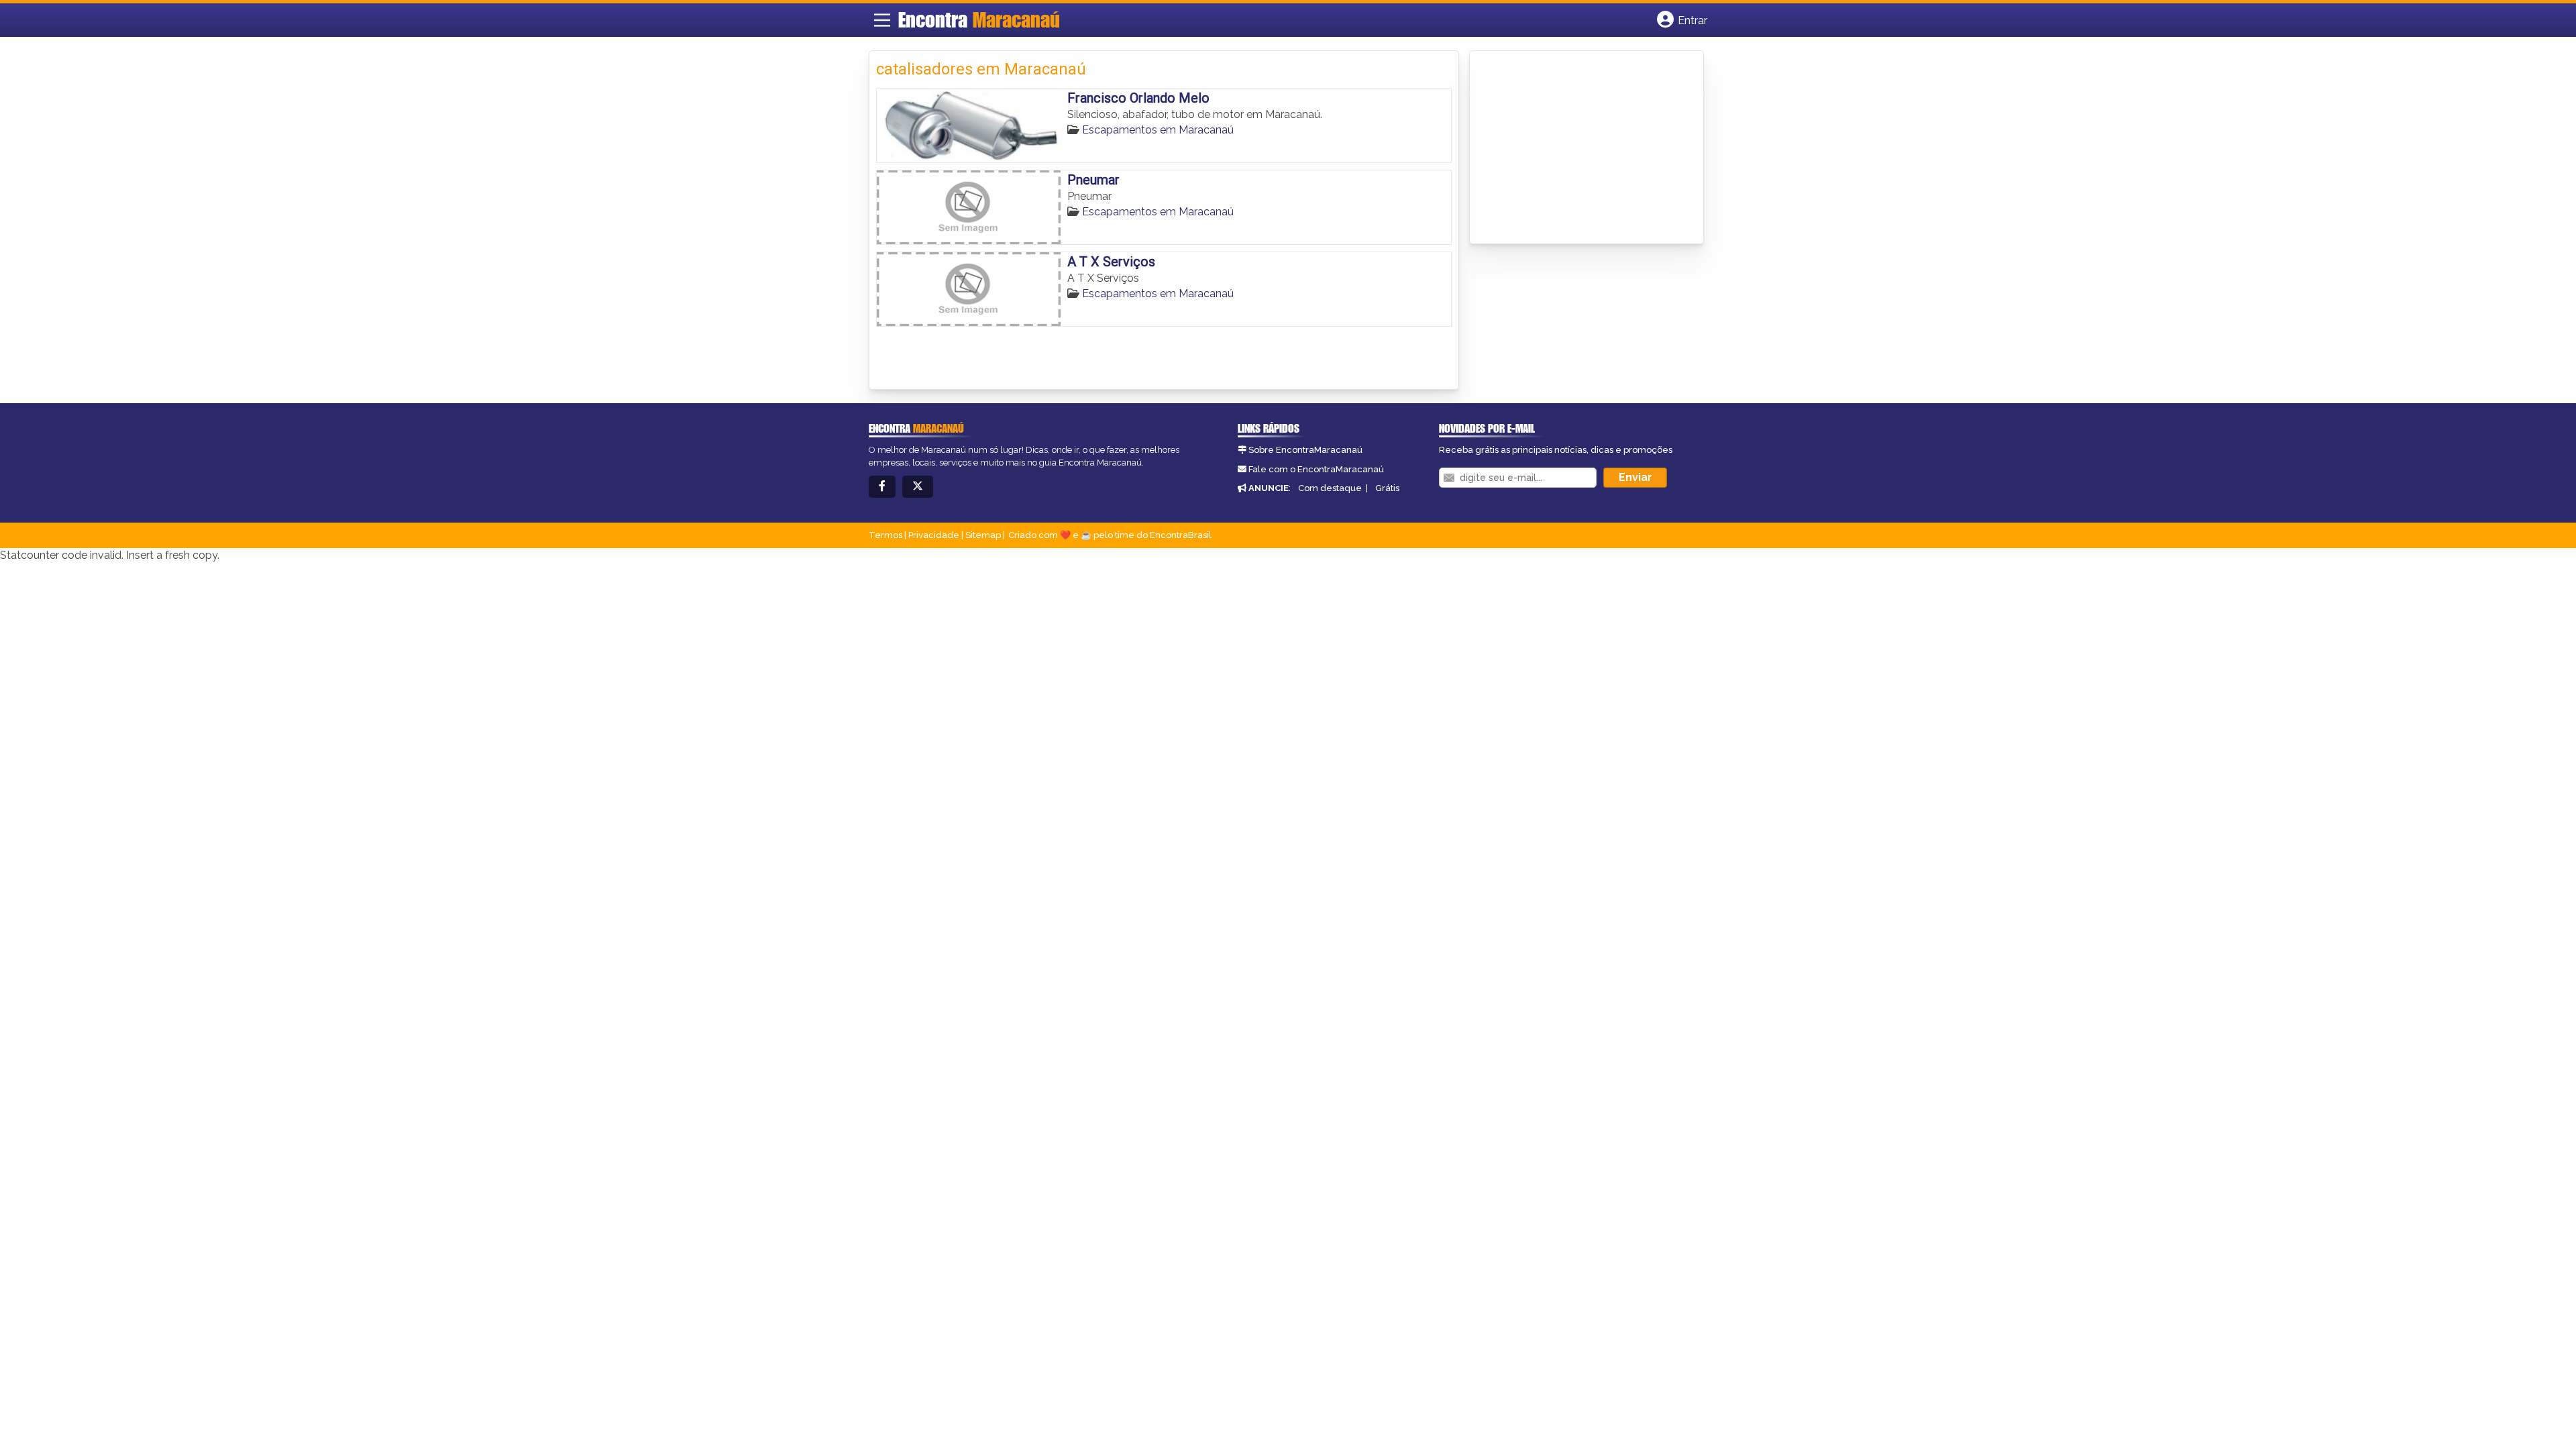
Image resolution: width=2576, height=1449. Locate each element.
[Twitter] (918, 487)
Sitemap (983, 535)
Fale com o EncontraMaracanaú (1316, 469)
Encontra (979, 19)
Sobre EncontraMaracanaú (1305, 450)
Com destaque (1330, 488)
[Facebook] (882, 487)
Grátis (1387, 488)
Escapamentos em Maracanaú (1158, 130)
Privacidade (934, 535)
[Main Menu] (882, 20)
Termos (885, 535)
